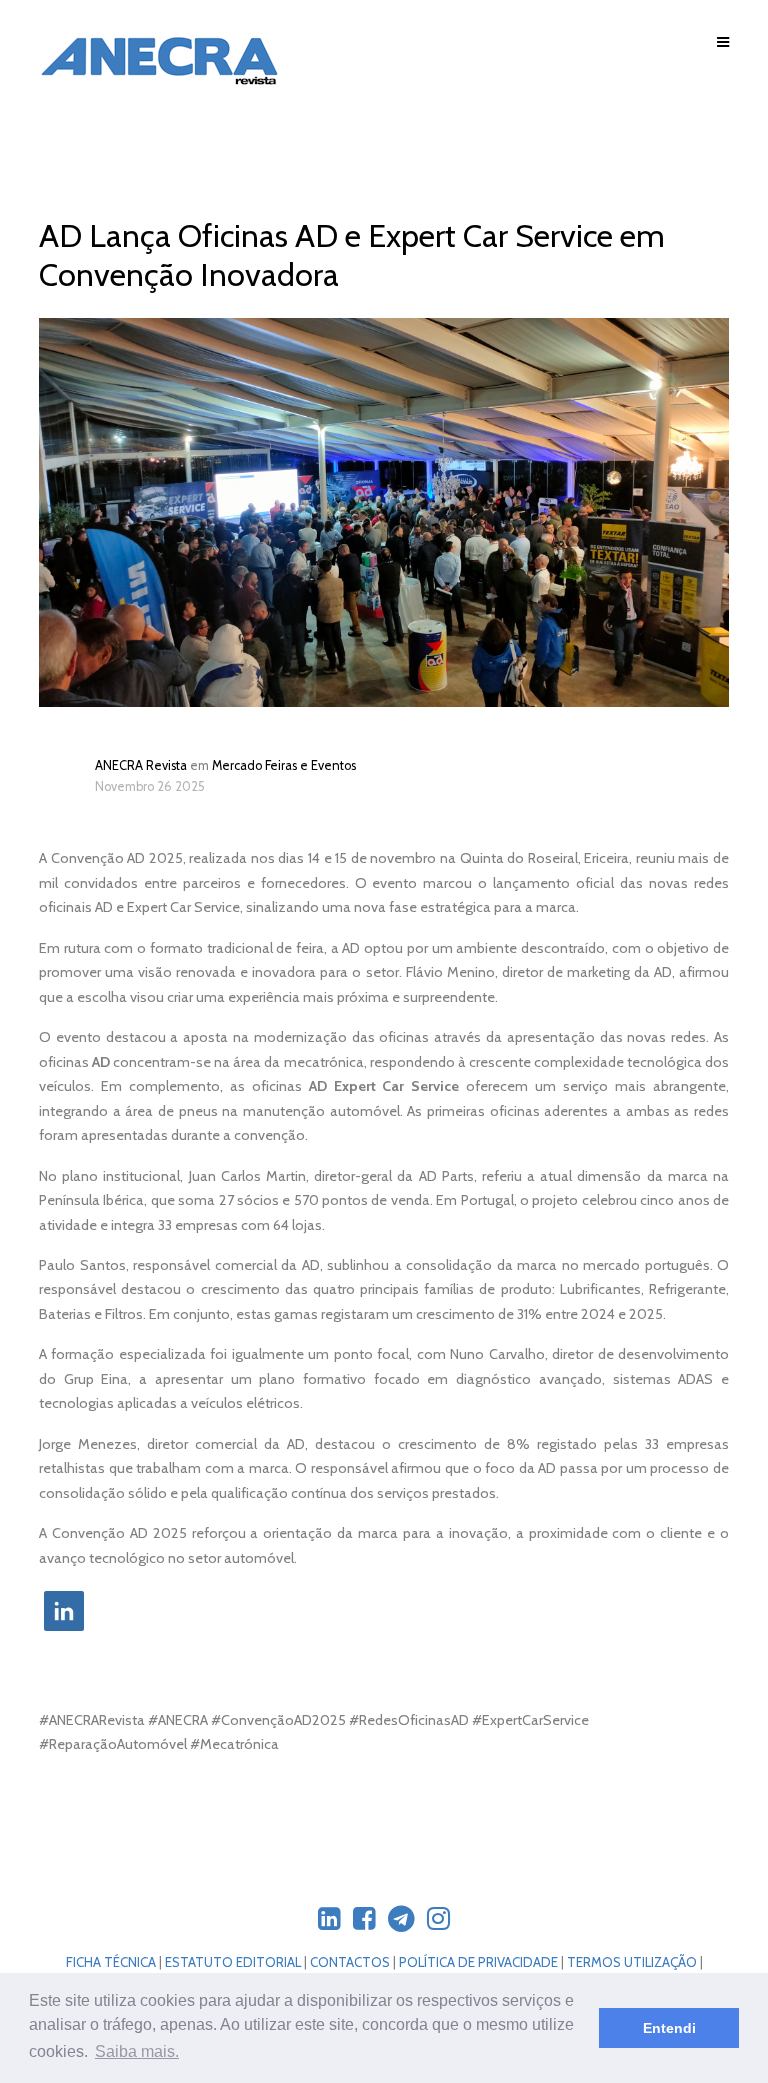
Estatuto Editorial (233, 1962)
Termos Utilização (632, 1962)
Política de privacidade (478, 1962)
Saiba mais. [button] (137, 2051)
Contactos (350, 1962)
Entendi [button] (669, 2028)
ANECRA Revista (141, 765)
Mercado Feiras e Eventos (284, 765)
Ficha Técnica (111, 1962)
